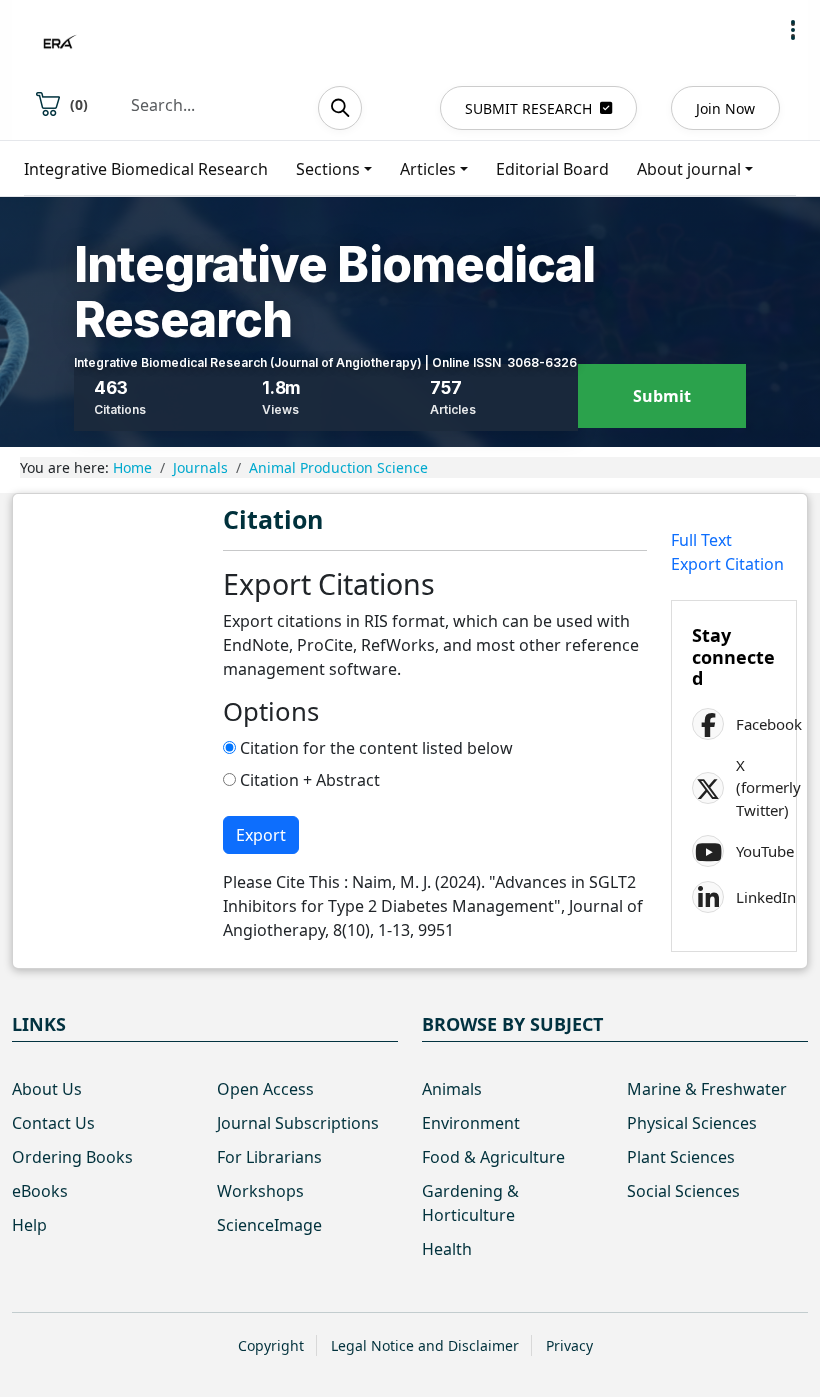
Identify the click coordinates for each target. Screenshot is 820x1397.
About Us (47, 1089)
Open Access (265, 1089)
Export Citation (727, 564)
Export (261, 835)
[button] (793, 30)
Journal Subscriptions (298, 1123)
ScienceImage (269, 1225)
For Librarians (269, 1157)
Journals (200, 467)
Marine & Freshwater (707, 1089)
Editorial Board (552, 169)
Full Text (701, 540)
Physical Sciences (692, 1123)
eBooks (40, 1191)
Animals (452, 1089)
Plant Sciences (681, 1157)
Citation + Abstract (308, 780)
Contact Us (53, 1123)
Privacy (569, 1345)
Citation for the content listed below (374, 748)
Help (29, 1225)
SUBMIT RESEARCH (528, 108)
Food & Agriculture (493, 1157)
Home (132, 467)
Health (447, 1249)
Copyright (271, 1345)
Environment (471, 1123)
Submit (662, 396)
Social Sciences (683, 1191)
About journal (689, 169)
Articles (428, 169)
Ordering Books (72, 1157)
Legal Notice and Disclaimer (425, 1345)
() (79, 104)
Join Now (725, 108)
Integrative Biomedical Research (146, 169)
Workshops (260, 1191)
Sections (328, 169)
